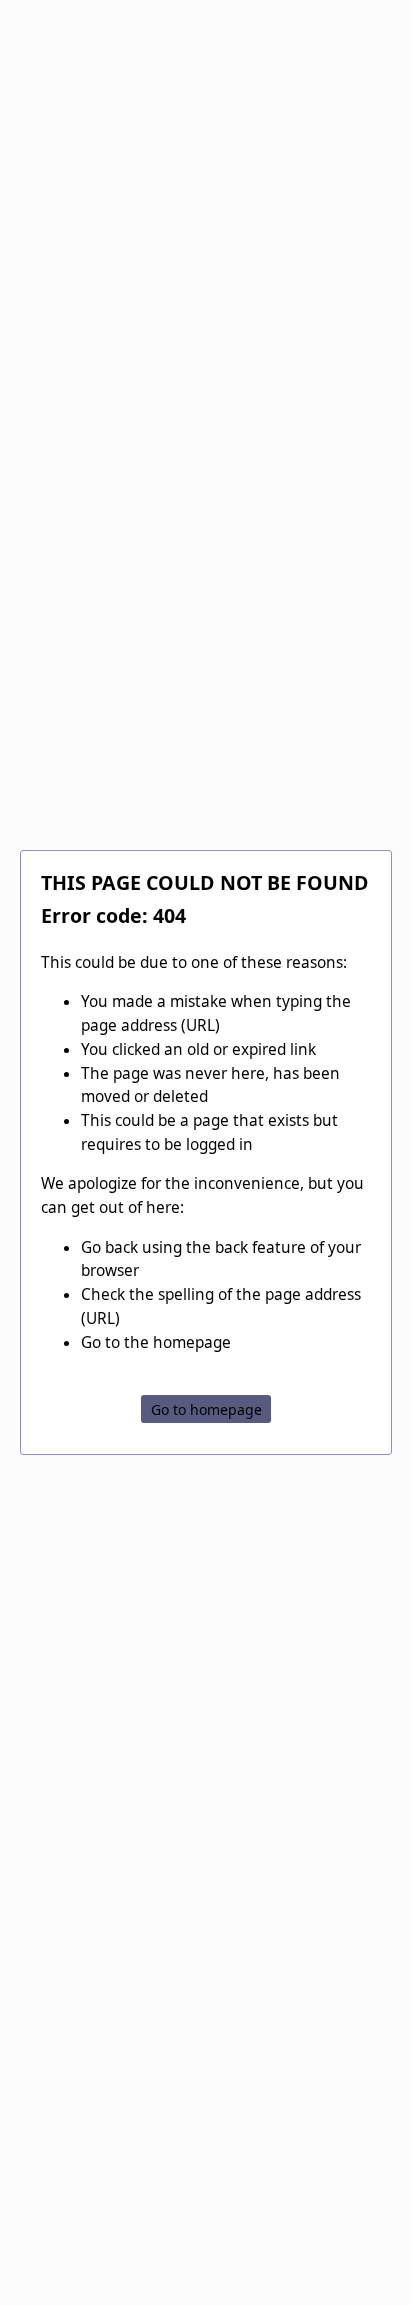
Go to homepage (206, 1408)
